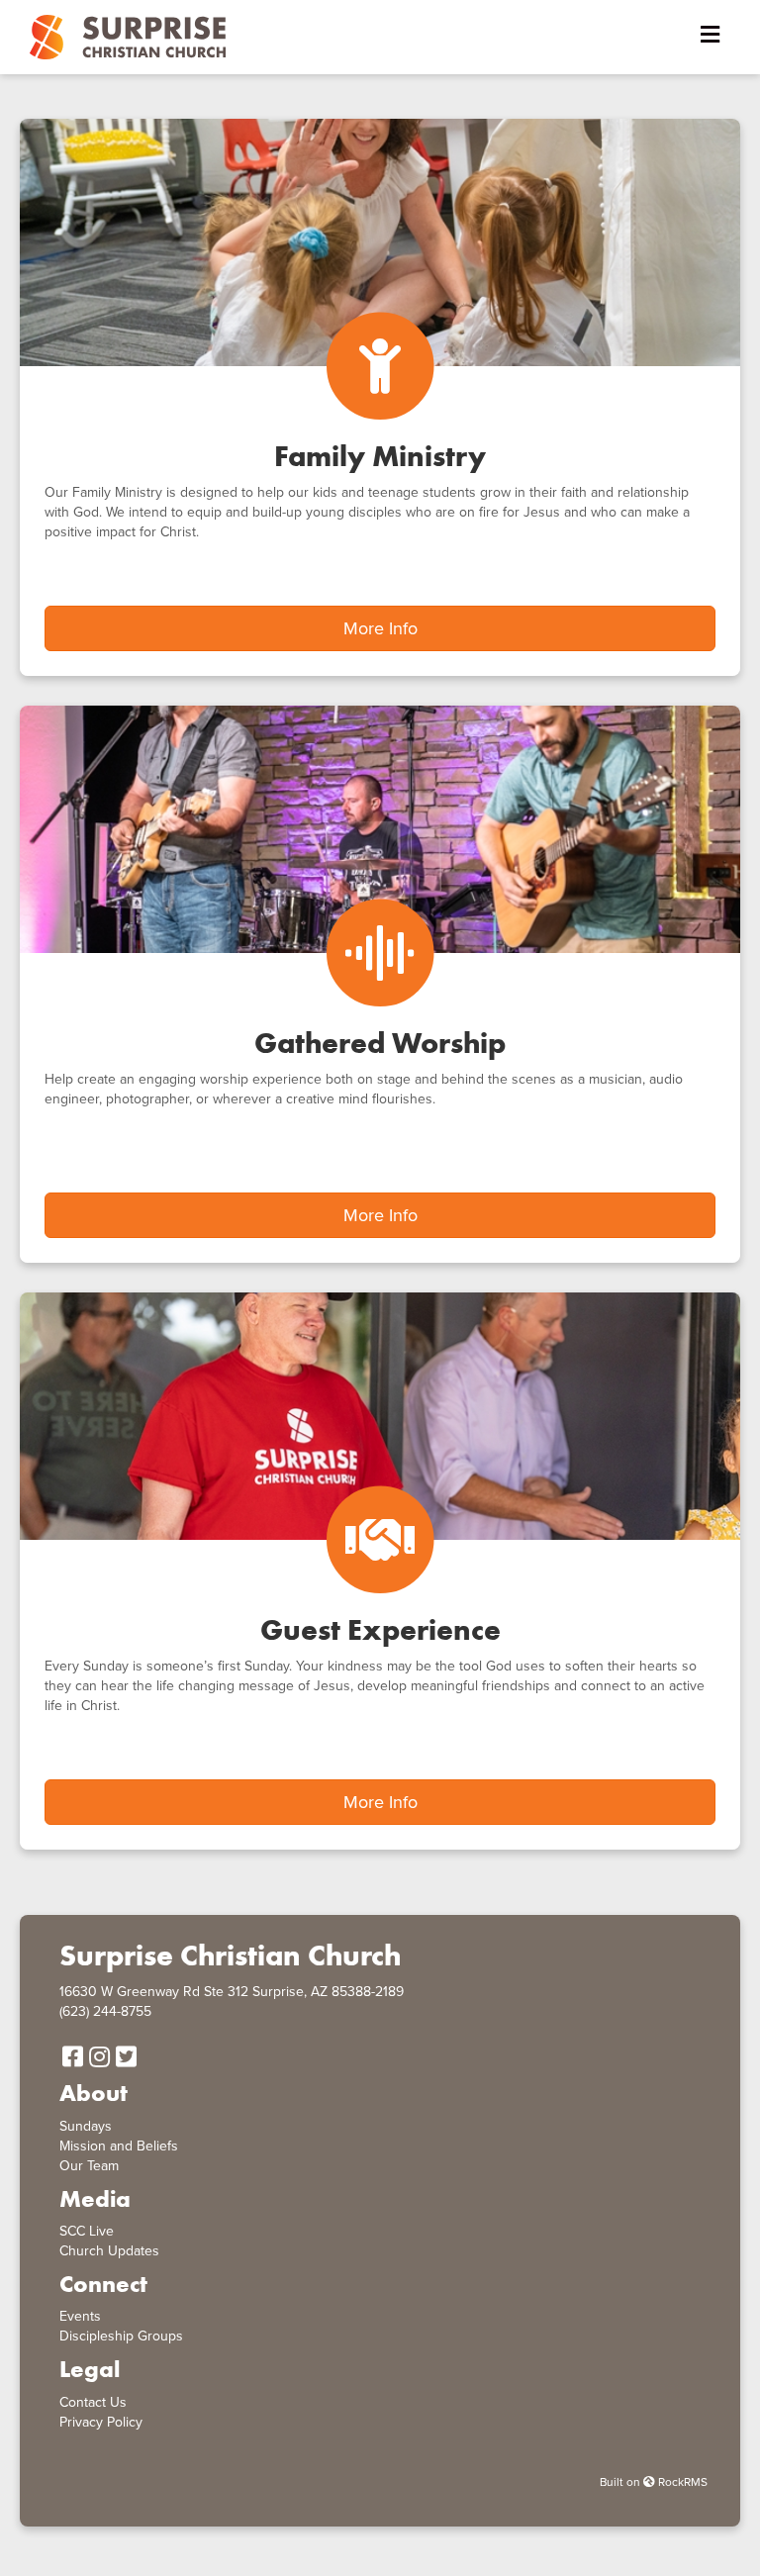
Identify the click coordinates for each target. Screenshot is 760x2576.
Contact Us (93, 2402)
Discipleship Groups (121, 2336)
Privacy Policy (101, 2422)
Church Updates (109, 2251)
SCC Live (87, 2231)
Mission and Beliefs (119, 2146)
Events (80, 2316)
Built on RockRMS (654, 2482)
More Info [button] (380, 628)
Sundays (86, 2126)
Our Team (89, 2166)
